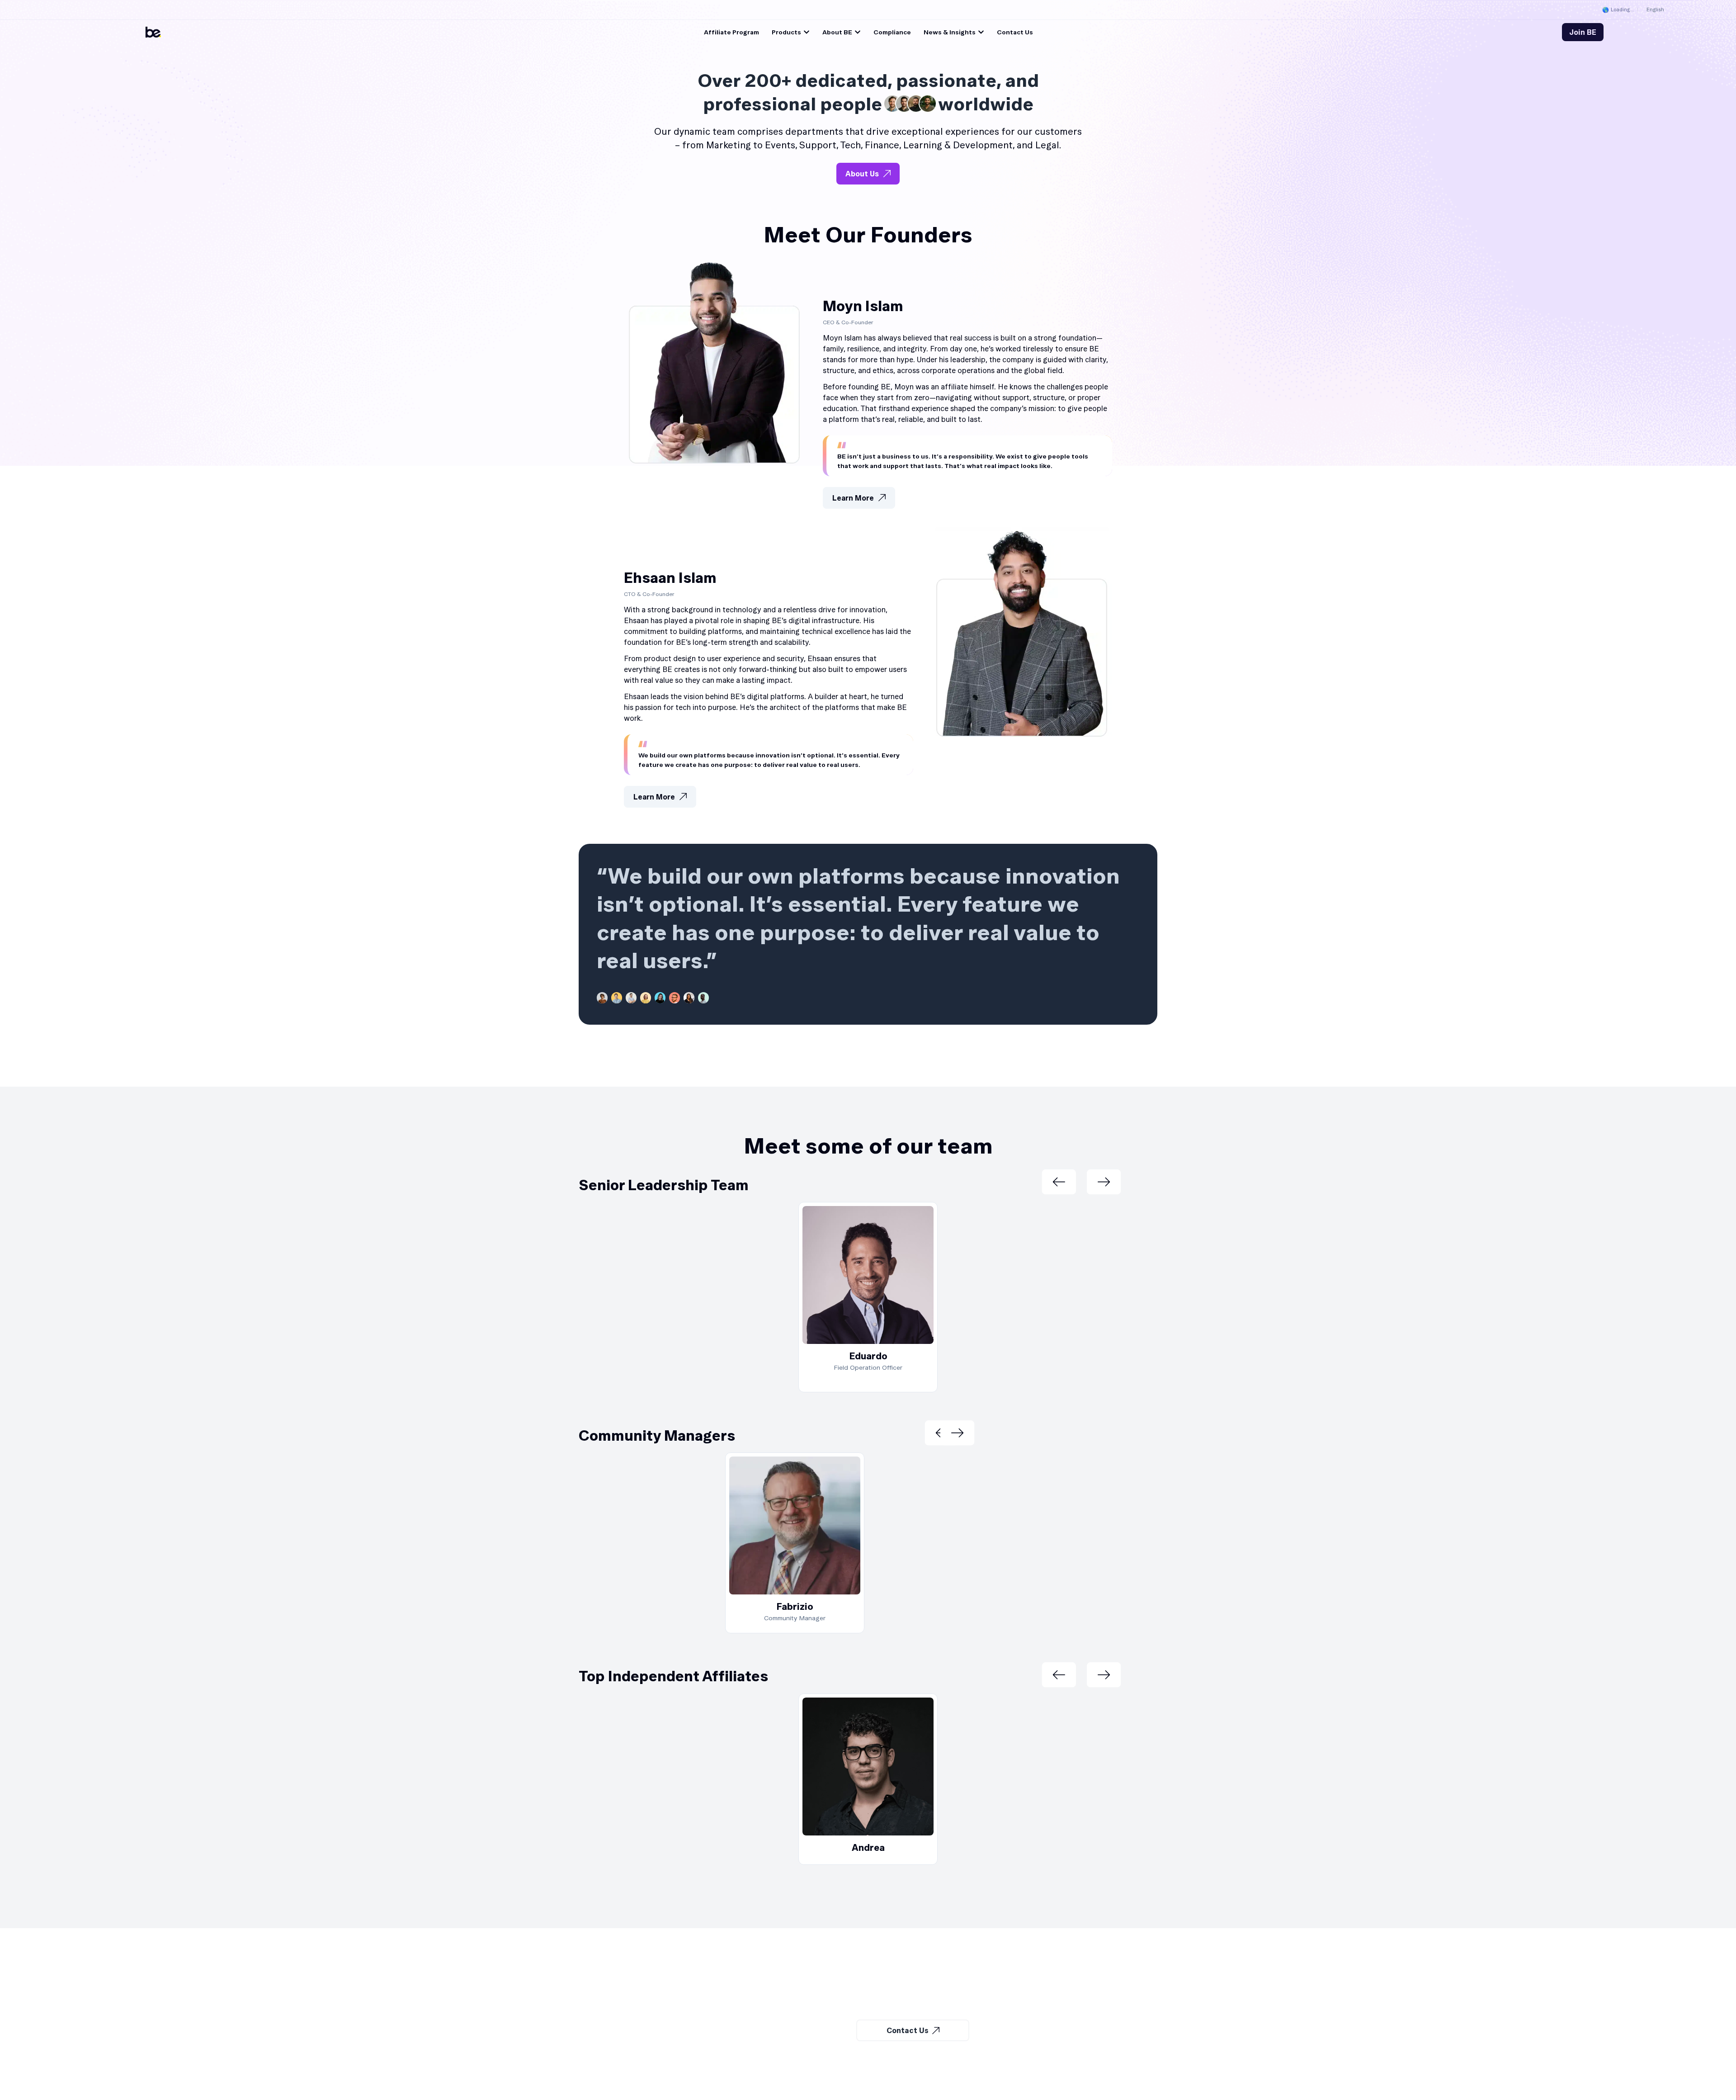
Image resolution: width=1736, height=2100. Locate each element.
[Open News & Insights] (981, 32)
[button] (1059, 1182)
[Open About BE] (858, 32)
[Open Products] (807, 32)
